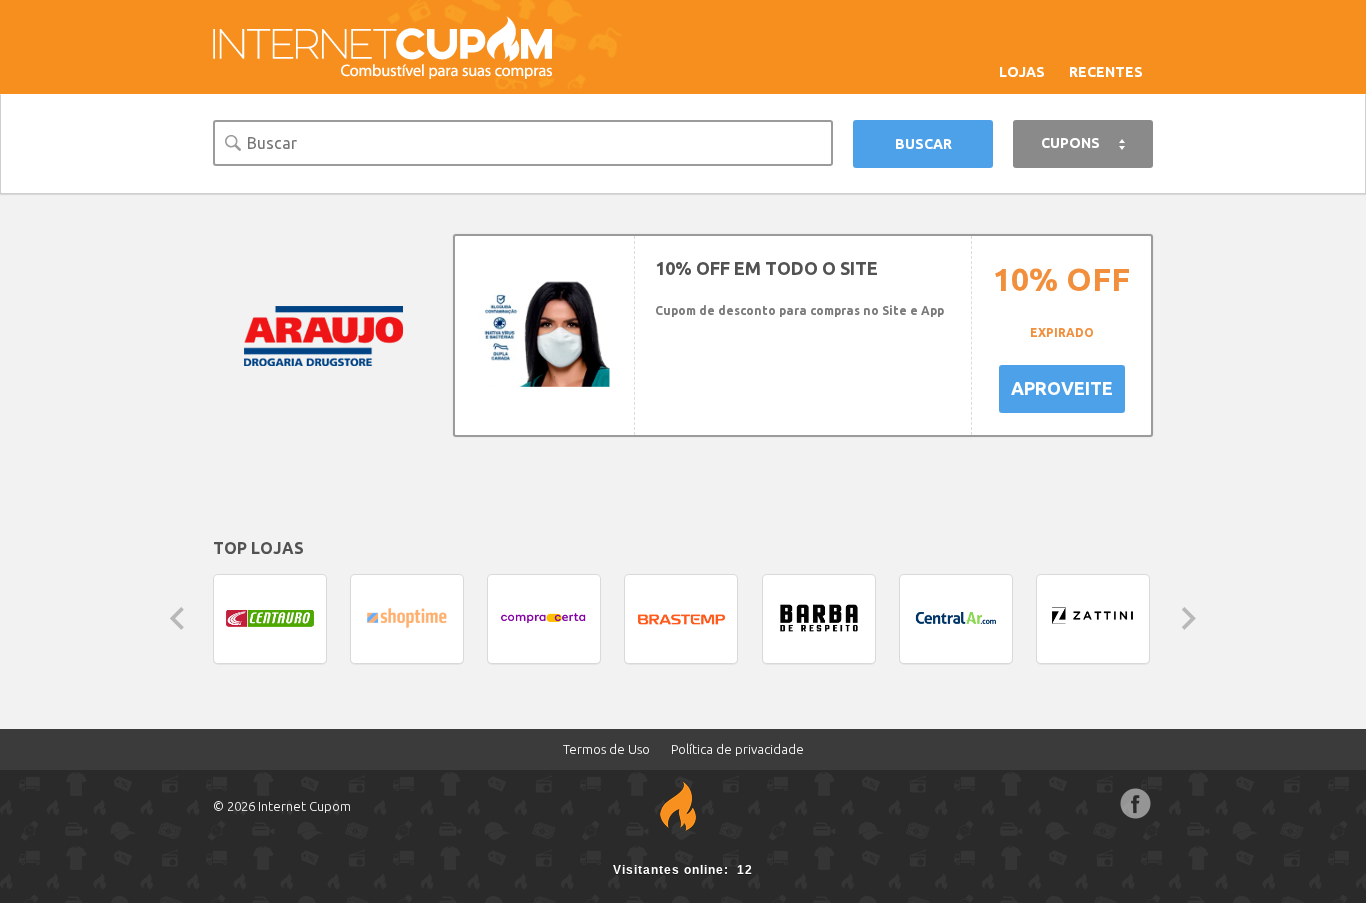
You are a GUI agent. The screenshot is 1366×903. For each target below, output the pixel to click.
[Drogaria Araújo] (323, 335)
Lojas (1022, 72)
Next (1189, 618)
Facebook (1136, 804)
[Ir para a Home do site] (383, 46)
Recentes (1106, 72)
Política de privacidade (737, 749)
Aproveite (1062, 388)
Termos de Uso (606, 749)
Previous (177, 618)
